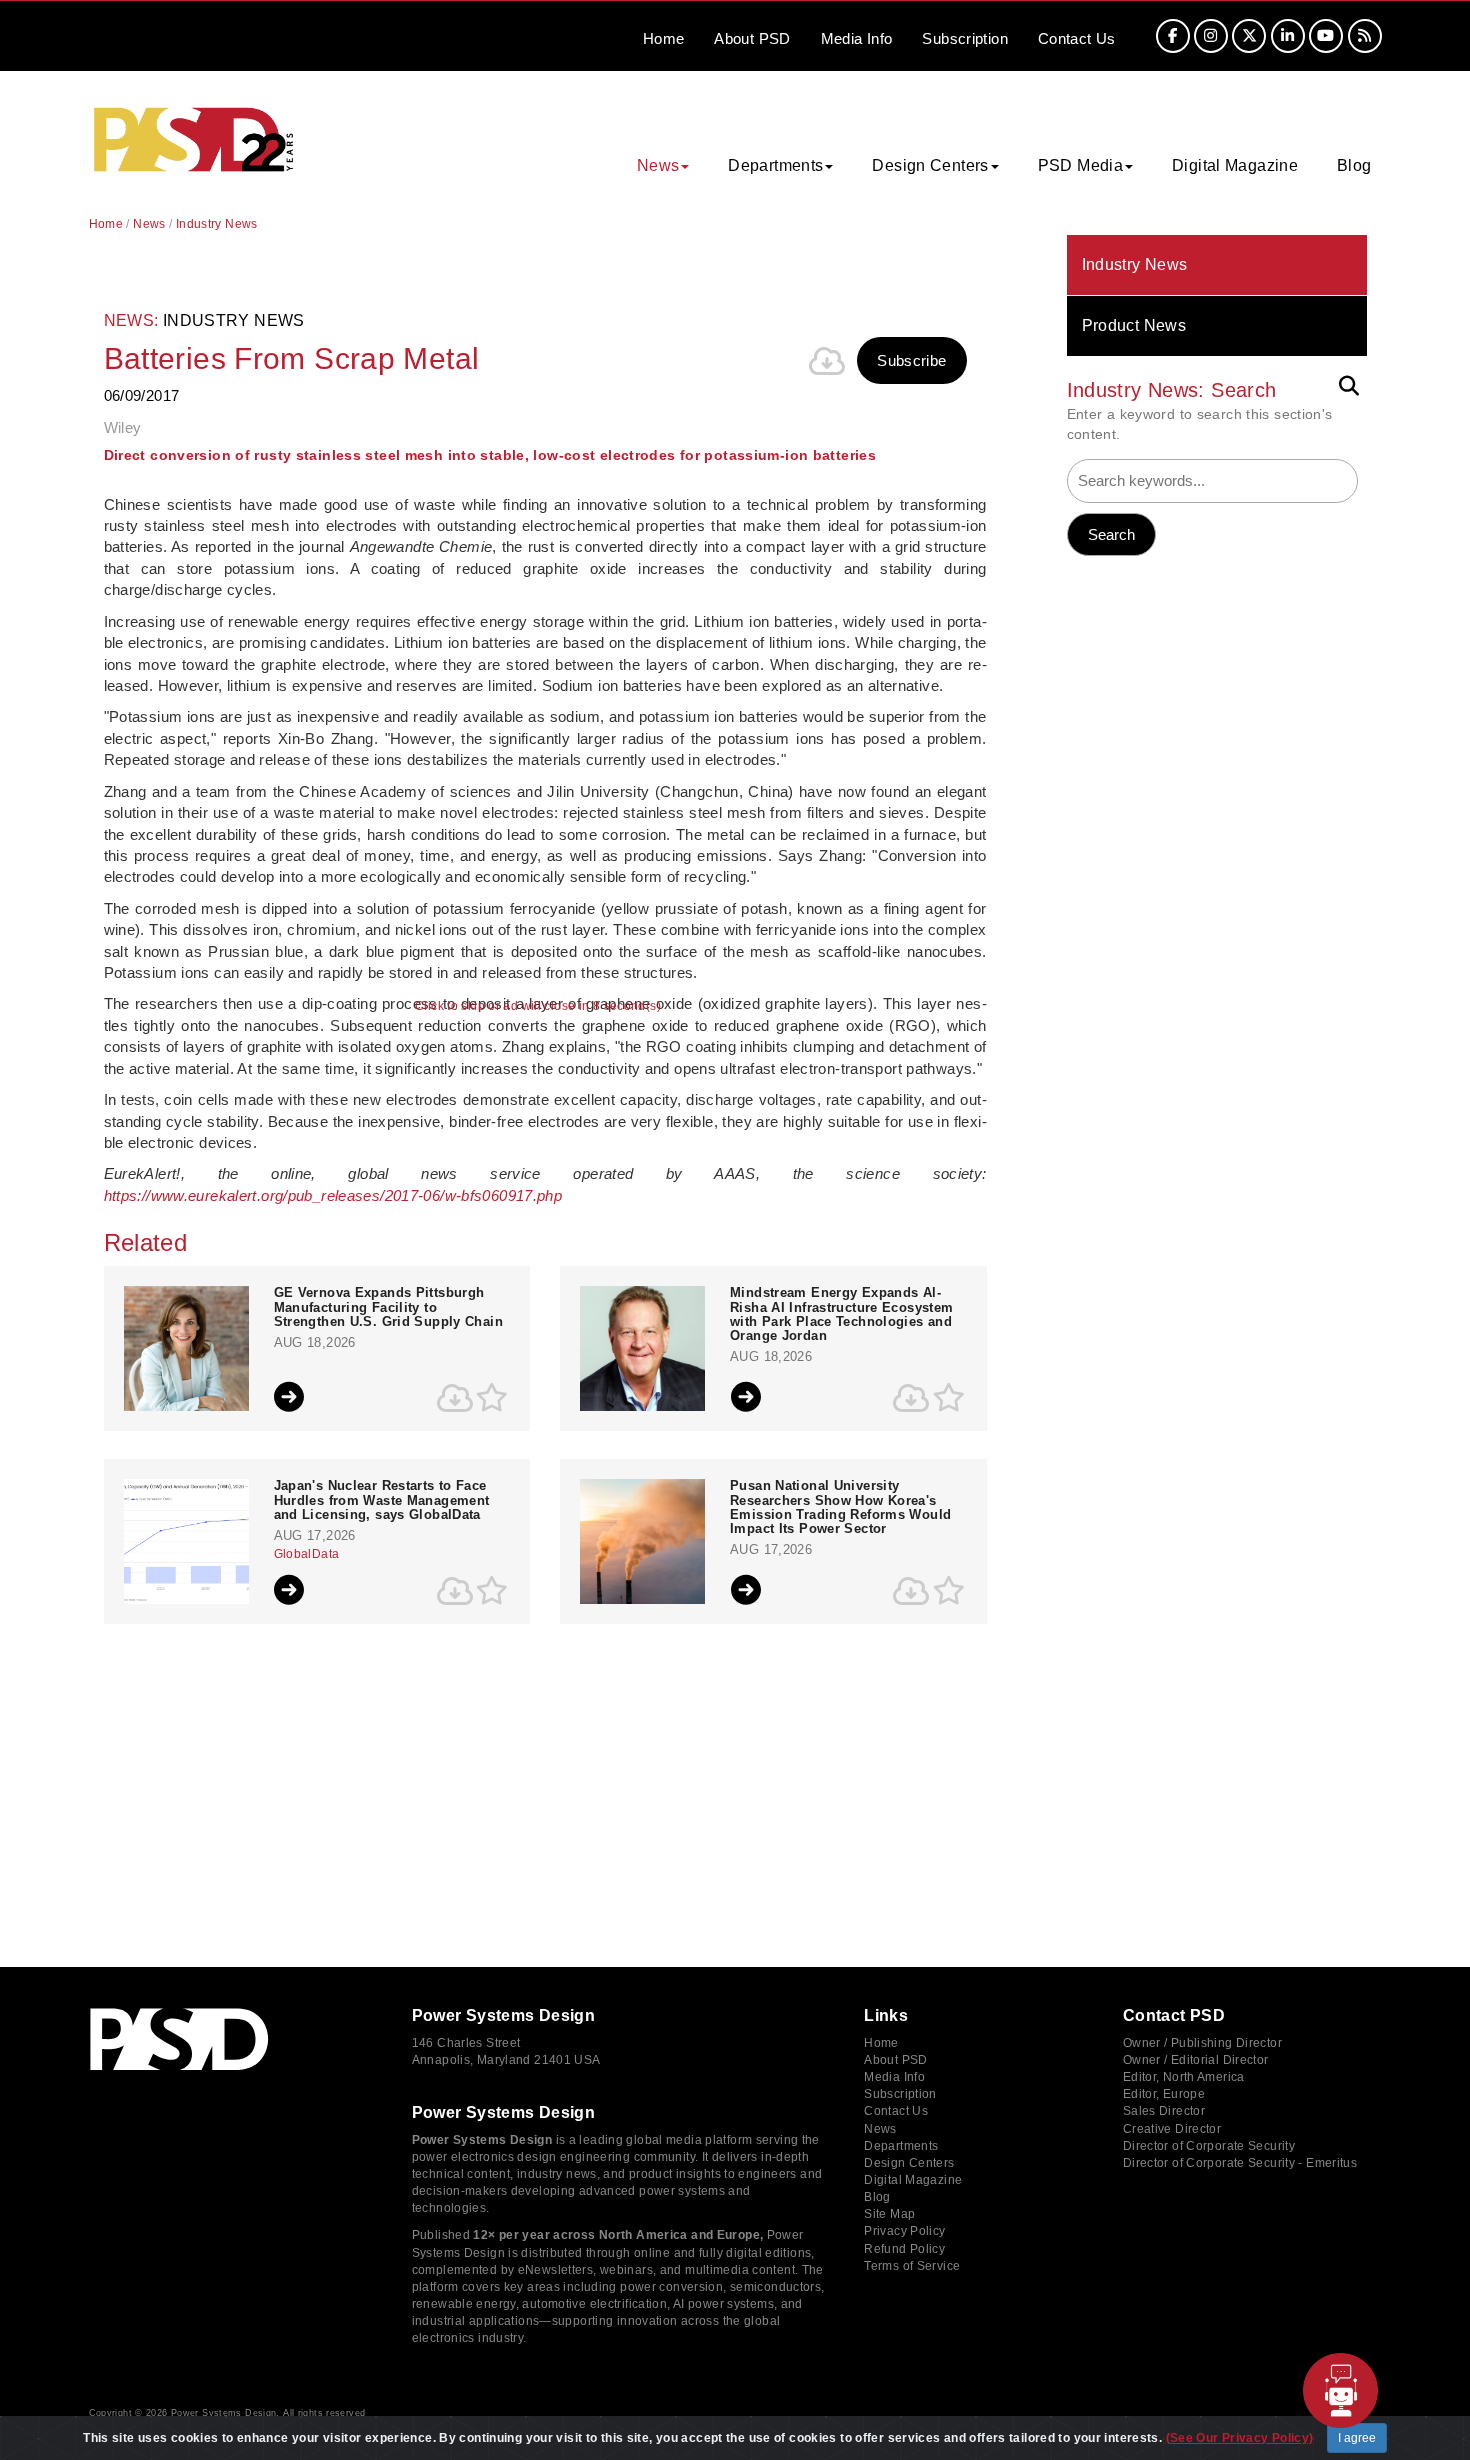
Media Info (894, 2077)
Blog (1354, 165)
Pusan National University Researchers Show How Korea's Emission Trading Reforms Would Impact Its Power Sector (840, 1507)
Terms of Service (912, 2266)
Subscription (965, 38)
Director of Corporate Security (1209, 2146)
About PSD (895, 2060)
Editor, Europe (1164, 2094)
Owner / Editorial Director (1196, 2060)
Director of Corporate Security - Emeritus (1240, 2163)
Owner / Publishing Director (1202, 2043)
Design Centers (909, 2163)
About (752, 38)
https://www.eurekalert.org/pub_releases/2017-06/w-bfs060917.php (333, 1195)
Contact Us (896, 2111)
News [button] (658, 165)
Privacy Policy (904, 2231)
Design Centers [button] (930, 165)
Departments (901, 2146)
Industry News (1135, 264)
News (149, 224)
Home (664, 38)
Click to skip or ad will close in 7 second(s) (538, 1006)
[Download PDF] (827, 361)
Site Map (889, 2214)
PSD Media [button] (1080, 165)
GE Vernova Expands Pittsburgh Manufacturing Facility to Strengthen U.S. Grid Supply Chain (388, 1307)
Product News (1134, 325)
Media (857, 38)
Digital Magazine (1235, 165)
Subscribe (911, 360)
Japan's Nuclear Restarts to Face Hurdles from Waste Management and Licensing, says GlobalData (382, 1500)
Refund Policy (904, 2249)
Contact (1077, 38)
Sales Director (1164, 2111)
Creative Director (1172, 2129)
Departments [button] (775, 165)
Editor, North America (1184, 2077)
